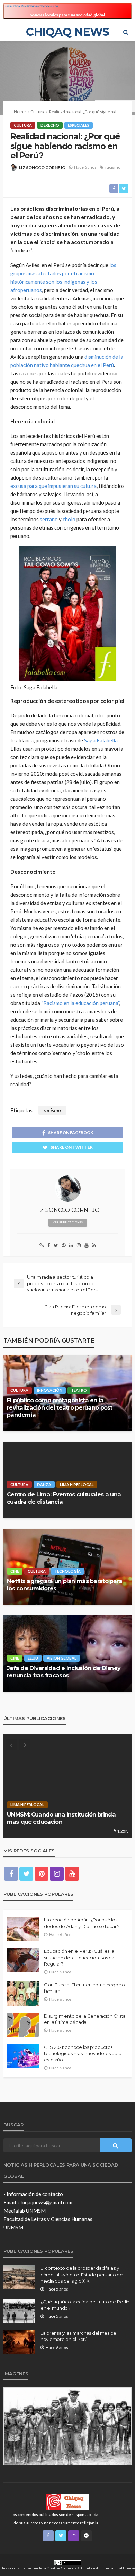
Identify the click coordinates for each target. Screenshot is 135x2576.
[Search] (126, 32)
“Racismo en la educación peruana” (80, 1003)
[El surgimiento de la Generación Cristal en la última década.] (23, 2025)
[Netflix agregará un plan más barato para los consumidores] (67, 1567)
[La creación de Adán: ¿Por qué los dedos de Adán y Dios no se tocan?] (23, 1929)
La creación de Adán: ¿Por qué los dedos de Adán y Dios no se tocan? (82, 1923)
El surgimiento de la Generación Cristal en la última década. (85, 2019)
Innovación (50, 1390)
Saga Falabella (101, 740)
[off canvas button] (8, 32)
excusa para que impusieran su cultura (53, 486)
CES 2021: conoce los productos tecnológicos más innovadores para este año (83, 2053)
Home (20, 112)
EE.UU (33, 1658)
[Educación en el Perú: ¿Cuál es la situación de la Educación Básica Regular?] (23, 1960)
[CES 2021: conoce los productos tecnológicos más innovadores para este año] (23, 2056)
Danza (44, 1484)
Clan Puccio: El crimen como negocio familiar (84, 1988)
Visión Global (62, 1658)
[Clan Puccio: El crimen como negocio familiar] (23, 1994)
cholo (69, 519)
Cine (15, 1571)
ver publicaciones (68, 1222)
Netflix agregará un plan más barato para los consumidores (65, 1585)
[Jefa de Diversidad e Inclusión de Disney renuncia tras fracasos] (67, 1654)
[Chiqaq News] (67, 2502)
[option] (67, 1786)
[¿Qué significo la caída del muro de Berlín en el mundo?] (19, 2311)
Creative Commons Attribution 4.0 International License (91, 2568)
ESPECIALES (79, 125)
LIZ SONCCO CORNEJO (42, 168)
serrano (49, 519)
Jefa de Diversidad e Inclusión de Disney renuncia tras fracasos (64, 1672)
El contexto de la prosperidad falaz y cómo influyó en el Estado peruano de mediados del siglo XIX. (82, 2274)
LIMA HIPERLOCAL (77, 1484)
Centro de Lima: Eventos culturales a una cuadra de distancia (64, 1498)
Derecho (50, 125)
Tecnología (67, 1571)
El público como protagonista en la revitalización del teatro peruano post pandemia (60, 1407)
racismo (113, 167)
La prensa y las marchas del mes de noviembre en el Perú (78, 2336)
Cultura (23, 125)
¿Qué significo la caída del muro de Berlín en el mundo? (85, 2305)
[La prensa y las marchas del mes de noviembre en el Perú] (19, 2342)
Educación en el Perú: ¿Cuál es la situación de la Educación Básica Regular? (79, 1957)
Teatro (79, 1390)
